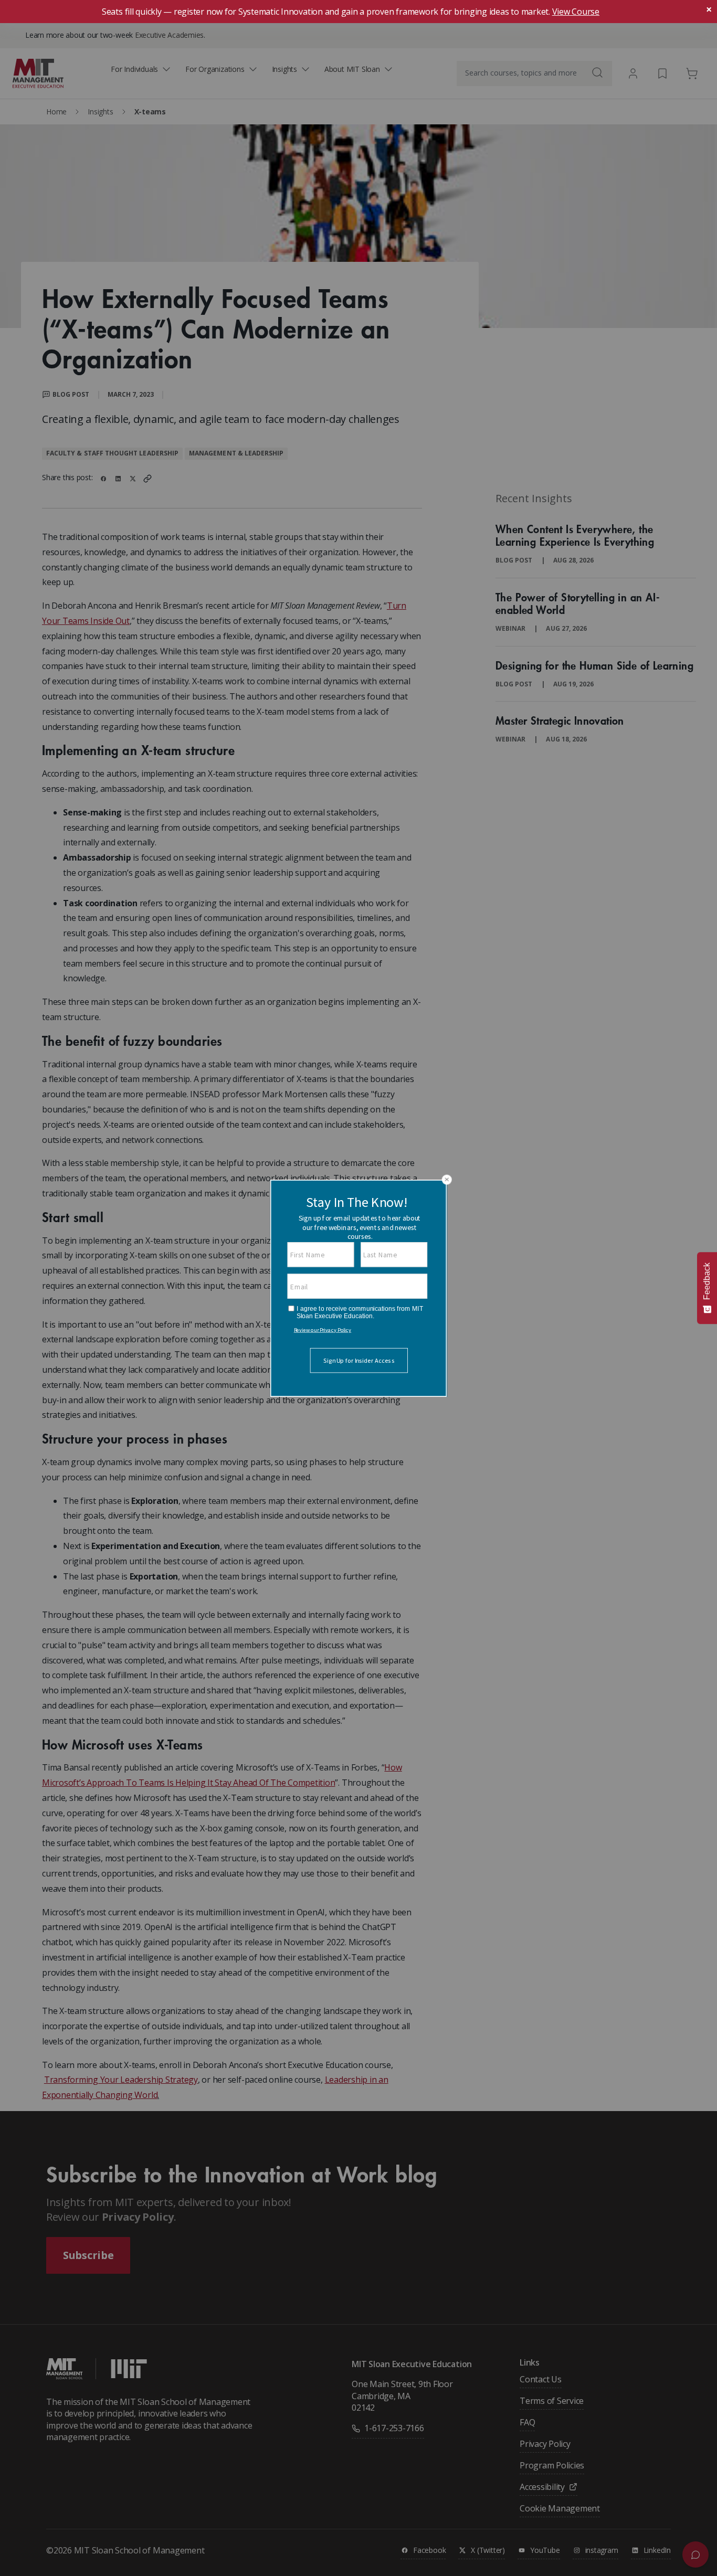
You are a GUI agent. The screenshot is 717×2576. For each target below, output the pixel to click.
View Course (576, 12)
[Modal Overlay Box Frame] (358, 1288)
